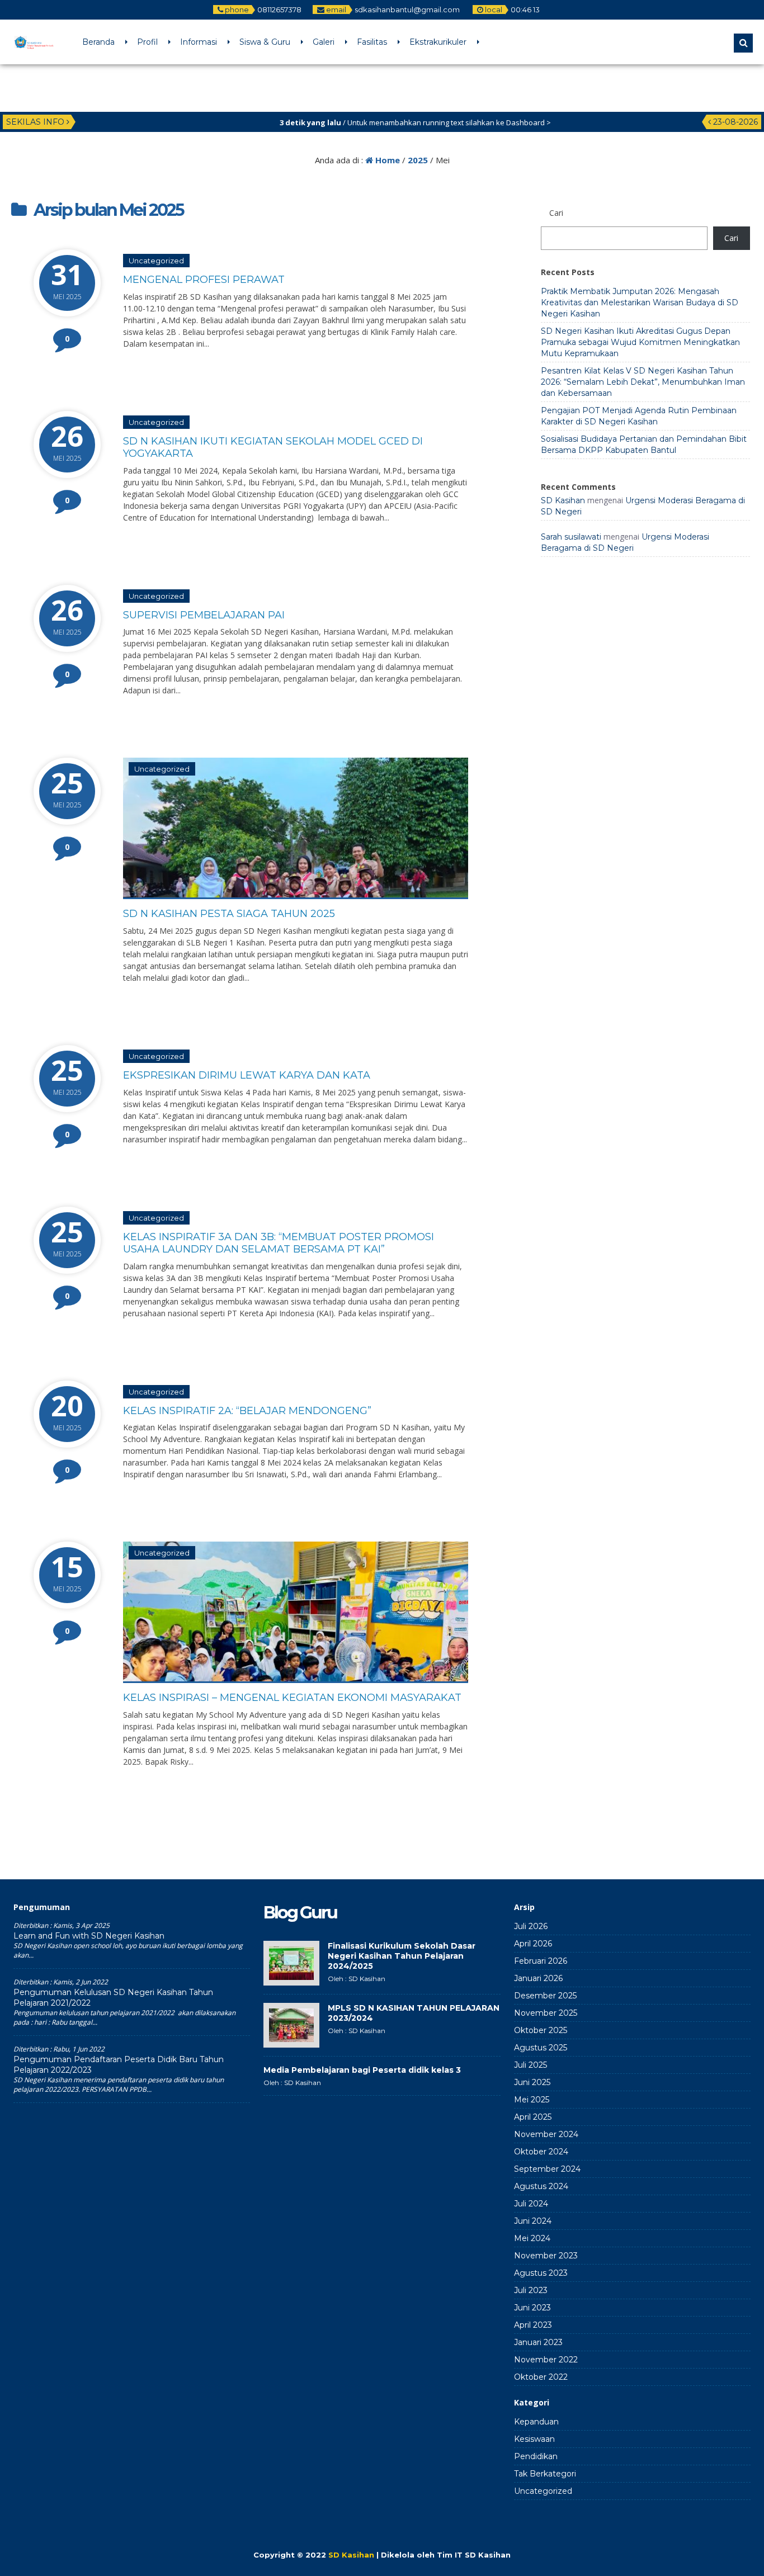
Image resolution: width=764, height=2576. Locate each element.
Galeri (324, 42)
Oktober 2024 (541, 2152)
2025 (418, 160)
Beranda (98, 42)
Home (386, 160)
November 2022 (546, 2360)
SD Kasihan (563, 500)
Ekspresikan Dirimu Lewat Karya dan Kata (247, 1075)
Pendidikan (536, 2456)
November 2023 (546, 2256)
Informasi (199, 42)
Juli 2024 (531, 2204)
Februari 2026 (541, 1961)
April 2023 (533, 2325)
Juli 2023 (531, 2290)
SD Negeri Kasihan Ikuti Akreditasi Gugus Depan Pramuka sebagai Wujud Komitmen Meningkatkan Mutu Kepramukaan (640, 342)
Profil (147, 42)
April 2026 (533, 1944)
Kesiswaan (534, 2439)
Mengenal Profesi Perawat (204, 280)
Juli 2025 (530, 2065)
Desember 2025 (545, 1996)
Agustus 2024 (541, 2186)
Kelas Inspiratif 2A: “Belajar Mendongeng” (247, 1411)
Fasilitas (372, 42)
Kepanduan (536, 2422)
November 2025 (546, 2013)
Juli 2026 (531, 1926)
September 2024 (547, 2169)
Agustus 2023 (541, 2273)
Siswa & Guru (265, 42)
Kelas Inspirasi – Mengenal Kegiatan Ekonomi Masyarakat (292, 1698)
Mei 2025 (532, 2100)
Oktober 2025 (541, 2030)
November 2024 (546, 2134)
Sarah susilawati (571, 537)
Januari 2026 (538, 1978)
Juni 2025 (532, 2082)
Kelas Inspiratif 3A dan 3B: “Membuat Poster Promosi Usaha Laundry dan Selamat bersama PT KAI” (279, 1243)
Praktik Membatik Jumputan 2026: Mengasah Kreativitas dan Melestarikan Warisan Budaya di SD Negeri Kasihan (640, 302)
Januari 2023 (538, 2342)
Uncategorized (156, 261)
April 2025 (533, 2117)
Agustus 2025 (541, 2048)
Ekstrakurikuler (438, 42)
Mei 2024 (532, 2238)
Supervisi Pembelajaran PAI (204, 615)
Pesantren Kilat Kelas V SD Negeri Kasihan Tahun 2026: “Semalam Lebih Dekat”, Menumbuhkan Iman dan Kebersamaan (643, 382)
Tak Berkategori (545, 2474)
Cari (731, 238)
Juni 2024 (533, 2221)
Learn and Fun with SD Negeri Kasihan (89, 1936)
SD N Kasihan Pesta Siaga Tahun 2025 (229, 914)
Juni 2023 (532, 2308)
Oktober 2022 (541, 2377)
